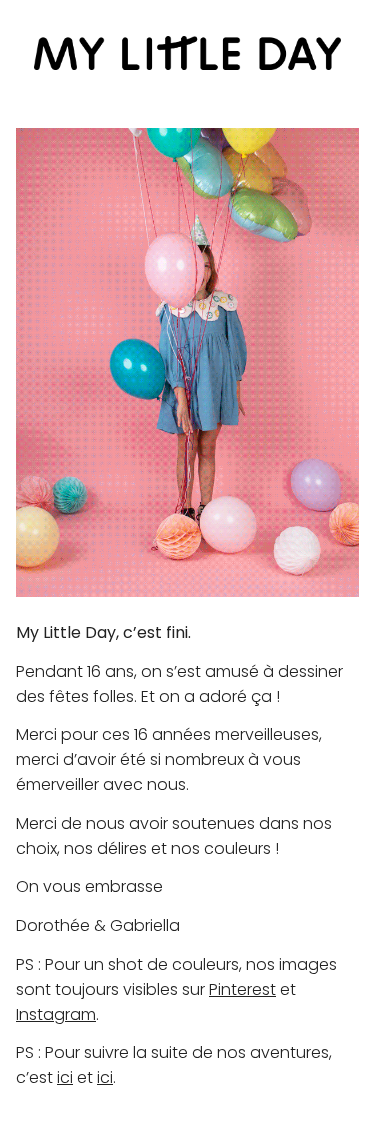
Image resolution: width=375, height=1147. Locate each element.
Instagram (56, 1014)
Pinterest (242, 989)
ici (65, 1077)
